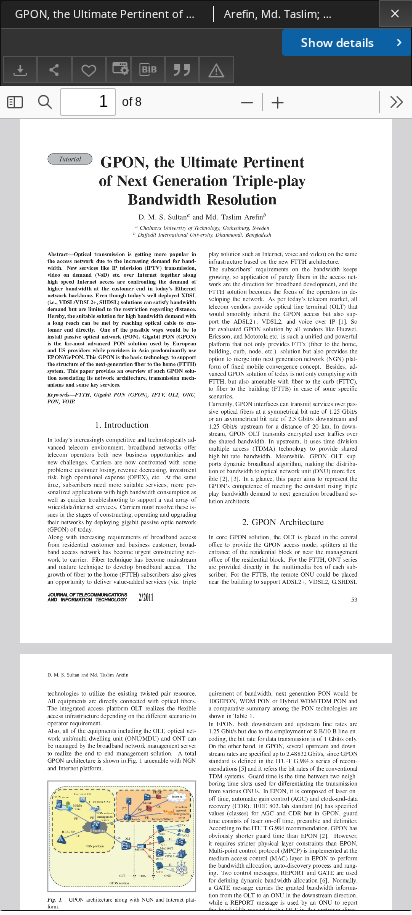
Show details (337, 42)
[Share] (54, 69)
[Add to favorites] (89, 69)
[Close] (395, 13)
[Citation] (182, 69)
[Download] (20, 69)
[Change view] (118, 69)
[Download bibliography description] (148, 70)
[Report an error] (216, 69)
